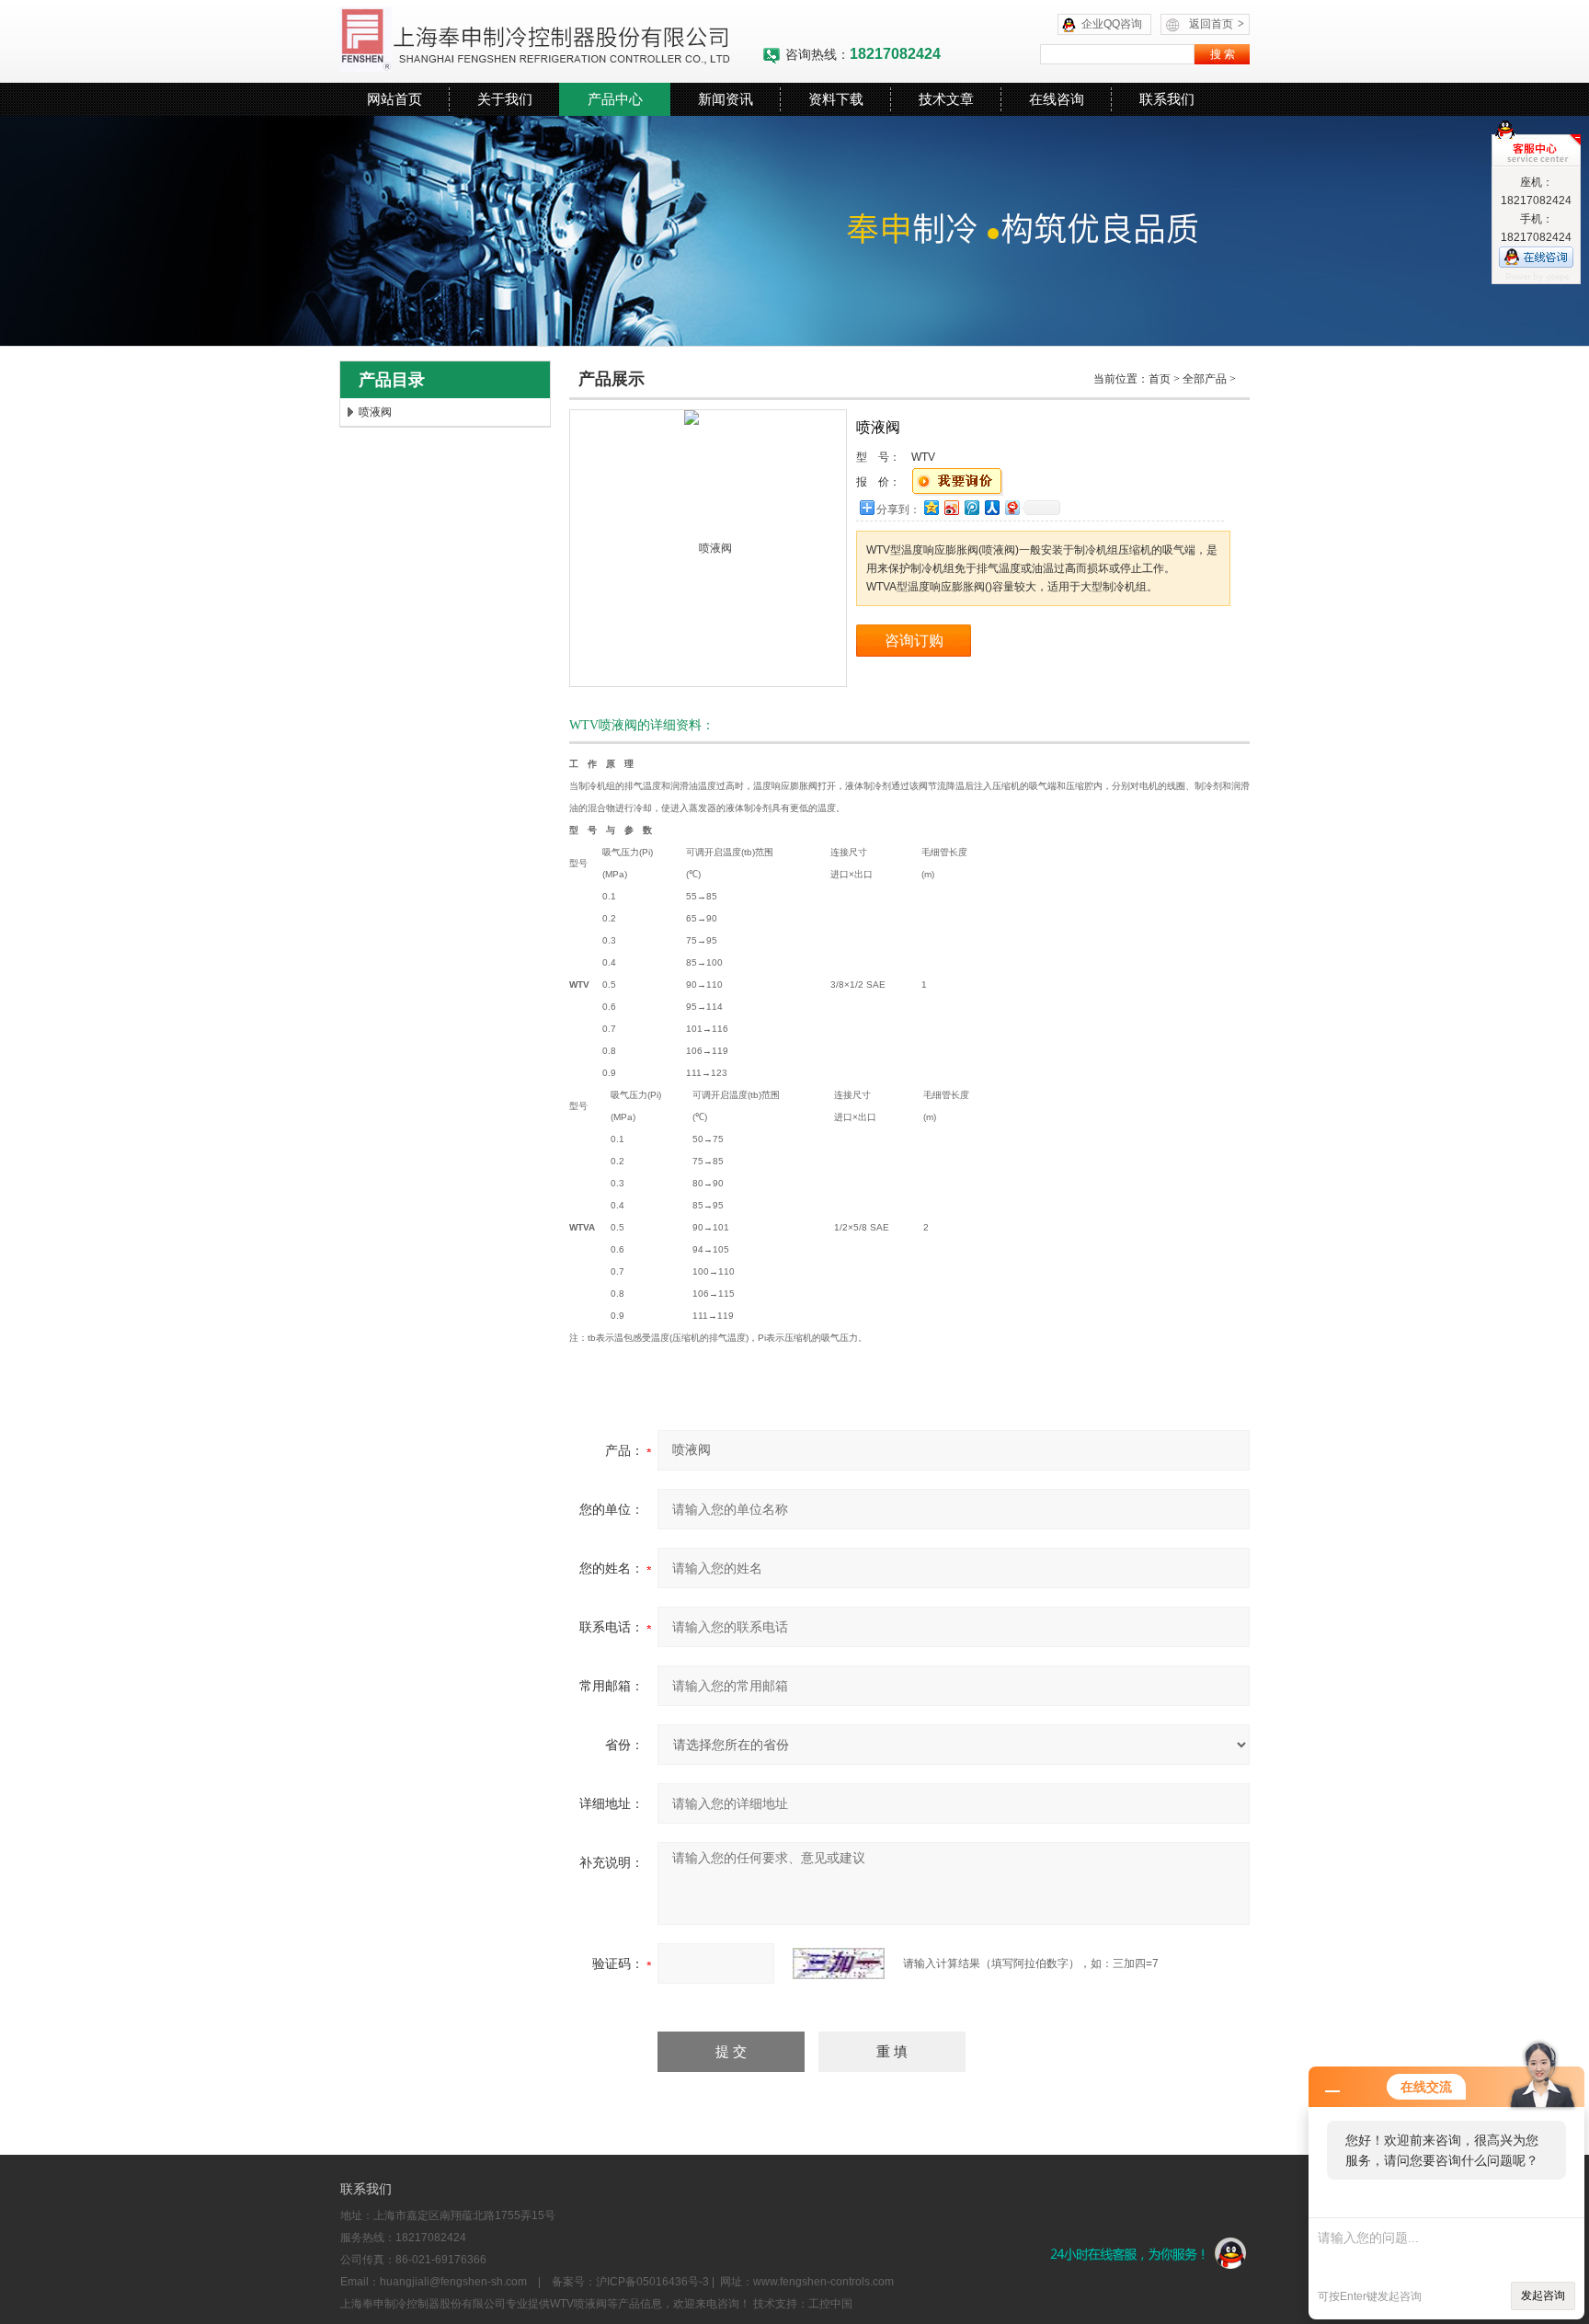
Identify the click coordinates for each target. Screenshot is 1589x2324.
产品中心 (615, 99)
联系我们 (1167, 99)
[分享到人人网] (991, 507)
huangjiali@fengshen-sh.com (453, 2282)
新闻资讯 (726, 99)
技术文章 (946, 99)
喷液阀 (375, 412)
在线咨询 (1057, 99)
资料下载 (836, 99)
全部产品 (1205, 379)
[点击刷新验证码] (839, 1963)
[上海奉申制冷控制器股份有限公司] (551, 41)
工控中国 (830, 2304)
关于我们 (505, 99)
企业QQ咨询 (1112, 24)
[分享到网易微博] (1012, 507)
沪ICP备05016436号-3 (652, 2282)
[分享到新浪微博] (951, 507)
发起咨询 (1543, 2295)
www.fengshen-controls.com (823, 2282)
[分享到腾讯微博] (971, 507)
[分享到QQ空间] (931, 507)
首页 (1160, 379)
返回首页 (1217, 24)
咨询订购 (914, 641)
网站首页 (394, 99)
